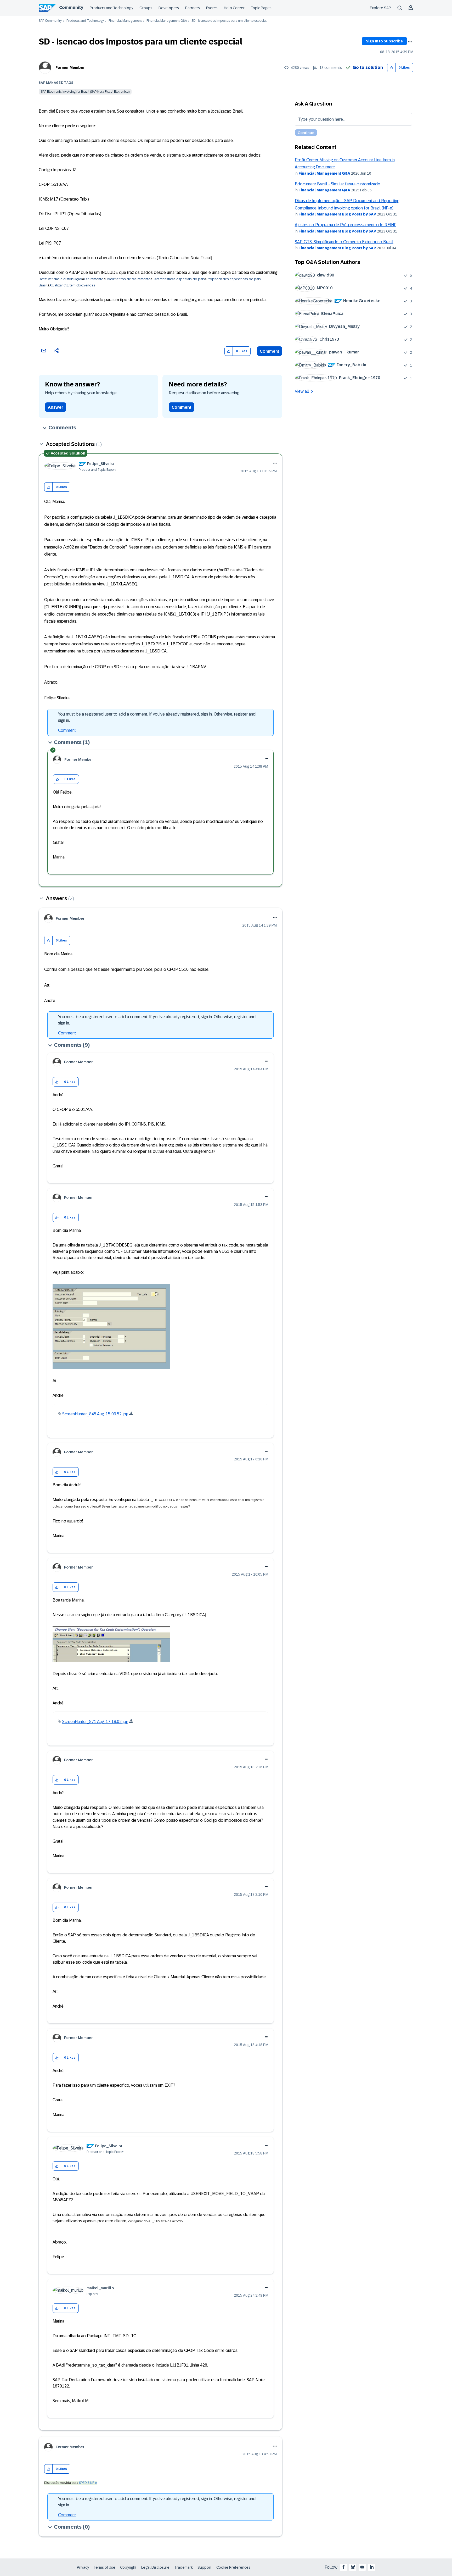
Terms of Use (104, 2567)
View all (302, 391)
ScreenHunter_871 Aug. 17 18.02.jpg (95, 1722)
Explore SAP (380, 8)
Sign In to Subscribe (384, 41)
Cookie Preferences (233, 2567)
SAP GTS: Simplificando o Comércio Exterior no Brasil (344, 242)
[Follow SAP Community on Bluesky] (353, 2567)
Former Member (70, 68)
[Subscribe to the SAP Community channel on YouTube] (362, 2567)
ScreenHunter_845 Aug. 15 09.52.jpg (95, 1414)
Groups (146, 8)
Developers (169, 8)
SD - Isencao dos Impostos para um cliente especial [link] (229, 21)
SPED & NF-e (88, 2483)
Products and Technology (111, 8)
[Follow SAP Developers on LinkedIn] (372, 2567)
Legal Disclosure (155, 2567)
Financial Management (125, 21)
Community (71, 7)
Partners (193, 8)
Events (212, 8)
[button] (391, 68)
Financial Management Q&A (167, 21)
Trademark (183, 2567)
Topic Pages (261, 8)
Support (205, 2567)
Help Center (234, 8)
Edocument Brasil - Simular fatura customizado (338, 184)
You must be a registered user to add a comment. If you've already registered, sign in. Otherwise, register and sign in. (157, 717)
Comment (270, 351)
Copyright (128, 2567)
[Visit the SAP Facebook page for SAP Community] (343, 2567)
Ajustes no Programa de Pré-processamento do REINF (346, 225)
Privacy (83, 2567)
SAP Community (50, 21)
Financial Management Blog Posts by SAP (337, 214)
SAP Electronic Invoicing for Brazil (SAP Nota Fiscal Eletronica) (85, 92)
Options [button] (410, 42)
